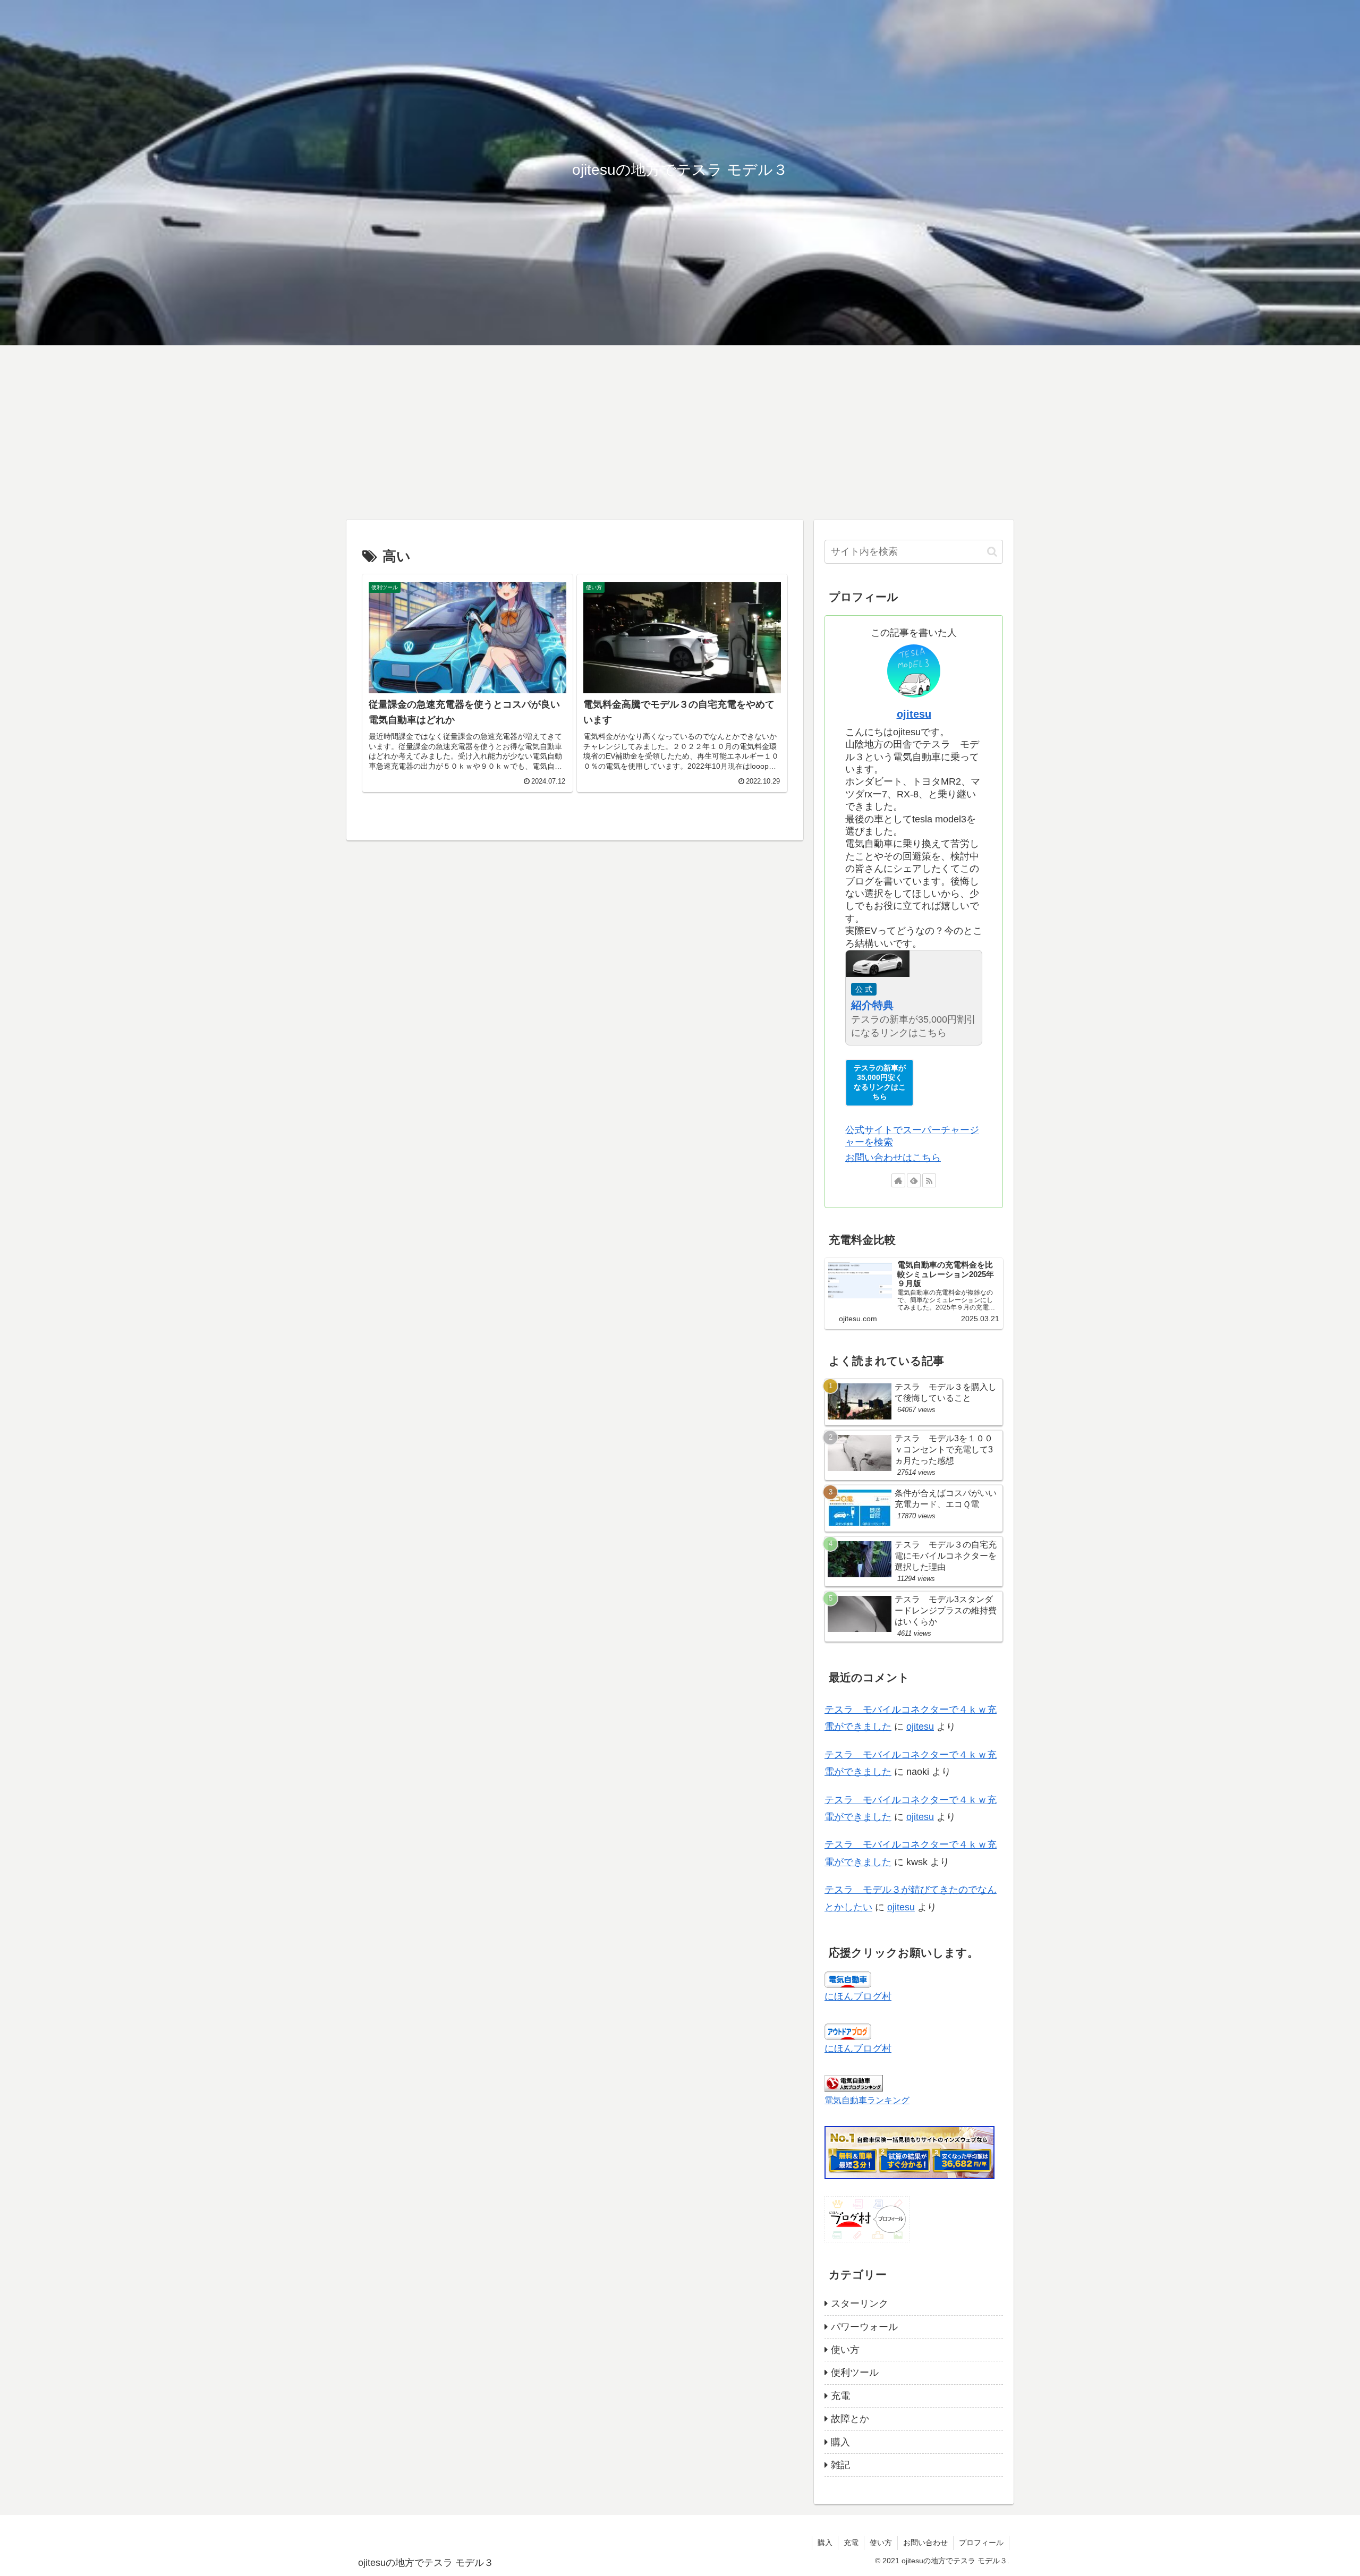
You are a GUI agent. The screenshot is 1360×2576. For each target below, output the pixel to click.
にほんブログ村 (858, 1996)
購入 (825, 2543)
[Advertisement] (680, 432)
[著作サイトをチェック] (898, 1180)
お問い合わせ (925, 2543)
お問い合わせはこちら (893, 1158)
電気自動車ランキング (867, 2100)
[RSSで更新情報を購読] (929, 1180)
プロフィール (981, 2543)
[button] (992, 552)
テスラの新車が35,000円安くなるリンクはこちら (880, 1082)
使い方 (881, 2543)
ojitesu (914, 714)
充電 (851, 2543)
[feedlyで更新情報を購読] (914, 1180)
